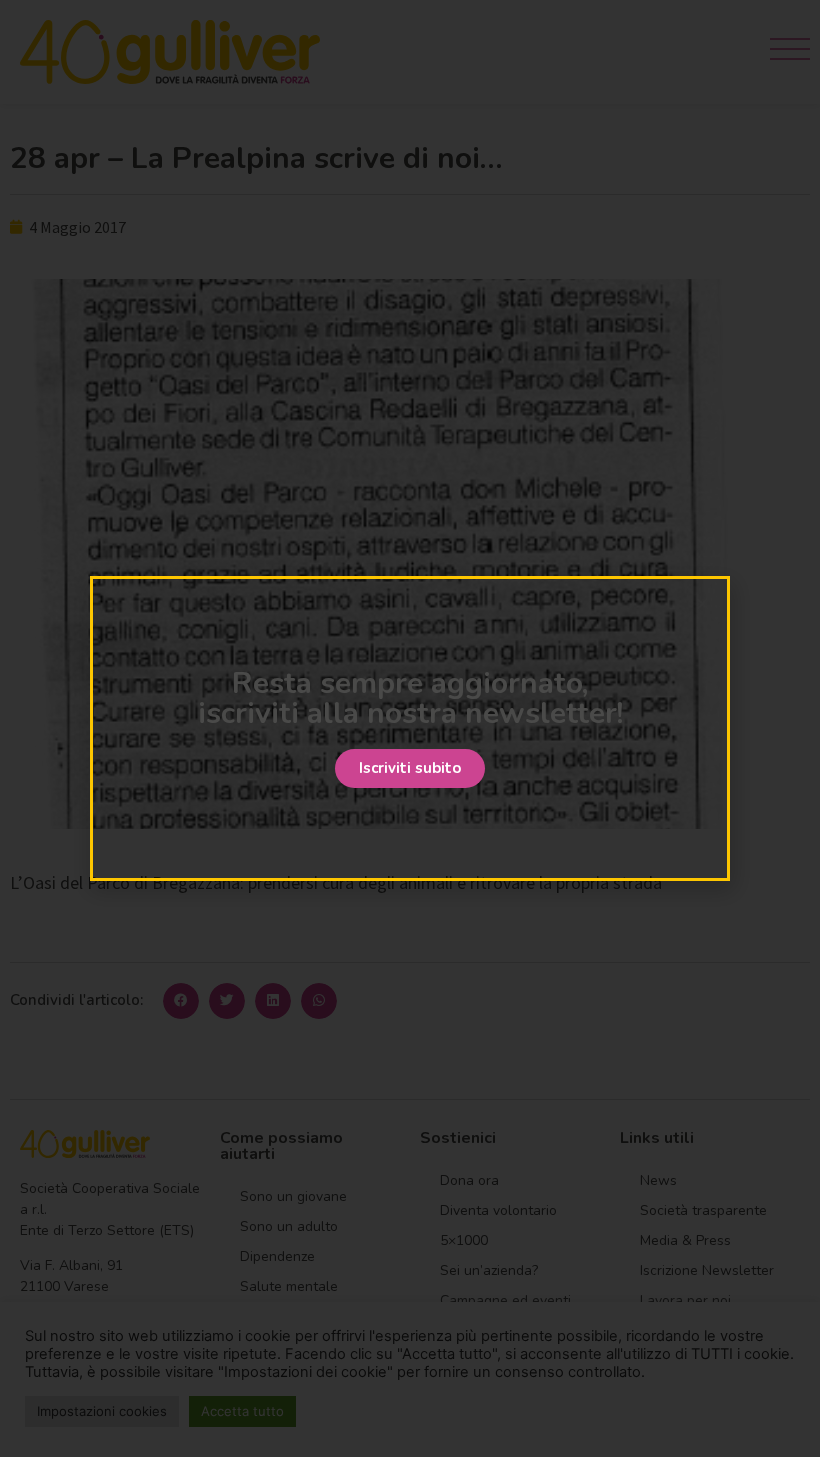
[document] (410, 728)
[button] (410, 768)
